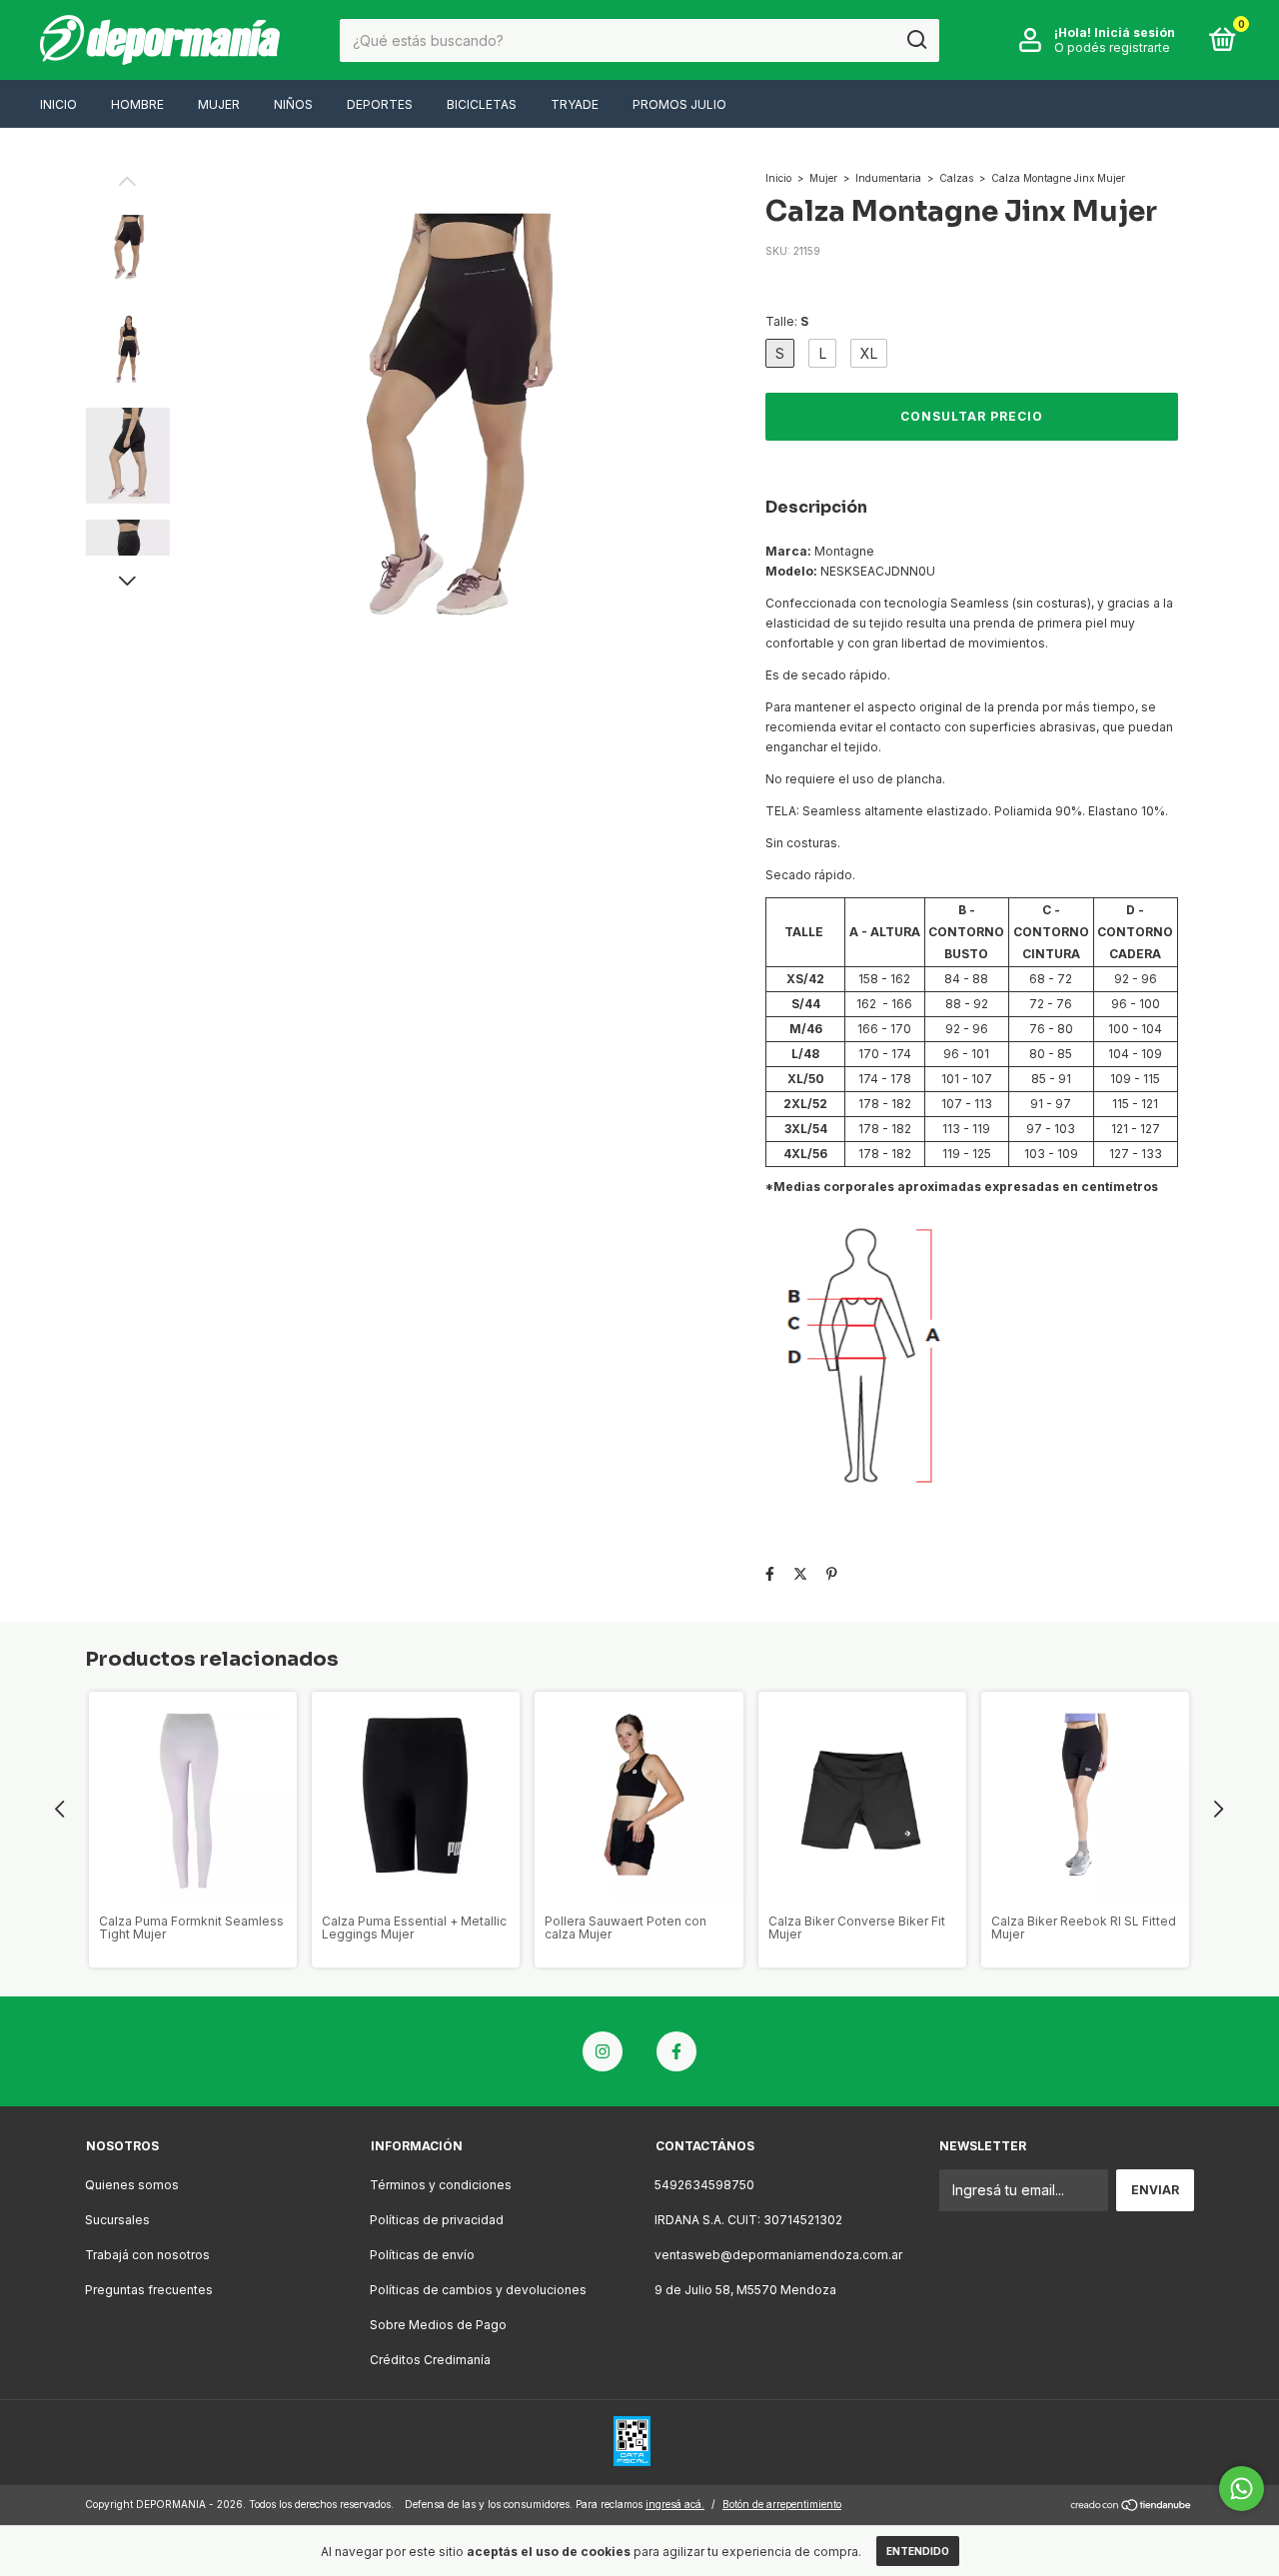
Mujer (219, 104)
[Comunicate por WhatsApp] (1242, 2489)
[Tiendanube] (1132, 2507)
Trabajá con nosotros (147, 2255)
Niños (293, 104)
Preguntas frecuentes (149, 2290)
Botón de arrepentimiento (782, 2504)
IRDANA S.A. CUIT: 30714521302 (748, 2220)
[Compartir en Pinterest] (832, 1573)
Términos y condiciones (441, 2185)
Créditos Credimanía (430, 2360)
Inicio (58, 104)
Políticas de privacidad (437, 2220)
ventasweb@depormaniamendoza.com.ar (778, 2255)
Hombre (137, 104)
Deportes (380, 104)
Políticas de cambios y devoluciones (478, 2290)
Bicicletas (482, 104)
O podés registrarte (1112, 47)
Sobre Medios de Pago (438, 2325)
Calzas (956, 178)
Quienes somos (132, 2185)
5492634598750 (704, 2185)
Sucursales (117, 2220)
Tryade (575, 104)
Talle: (787, 321)
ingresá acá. (675, 2504)
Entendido (918, 2551)
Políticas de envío (422, 2255)
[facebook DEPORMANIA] (676, 2051)
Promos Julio (679, 104)
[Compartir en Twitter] (800, 1573)
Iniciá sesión (1135, 32)
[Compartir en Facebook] (770, 1573)
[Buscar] (916, 40)
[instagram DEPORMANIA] (603, 2051)
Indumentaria (888, 178)
